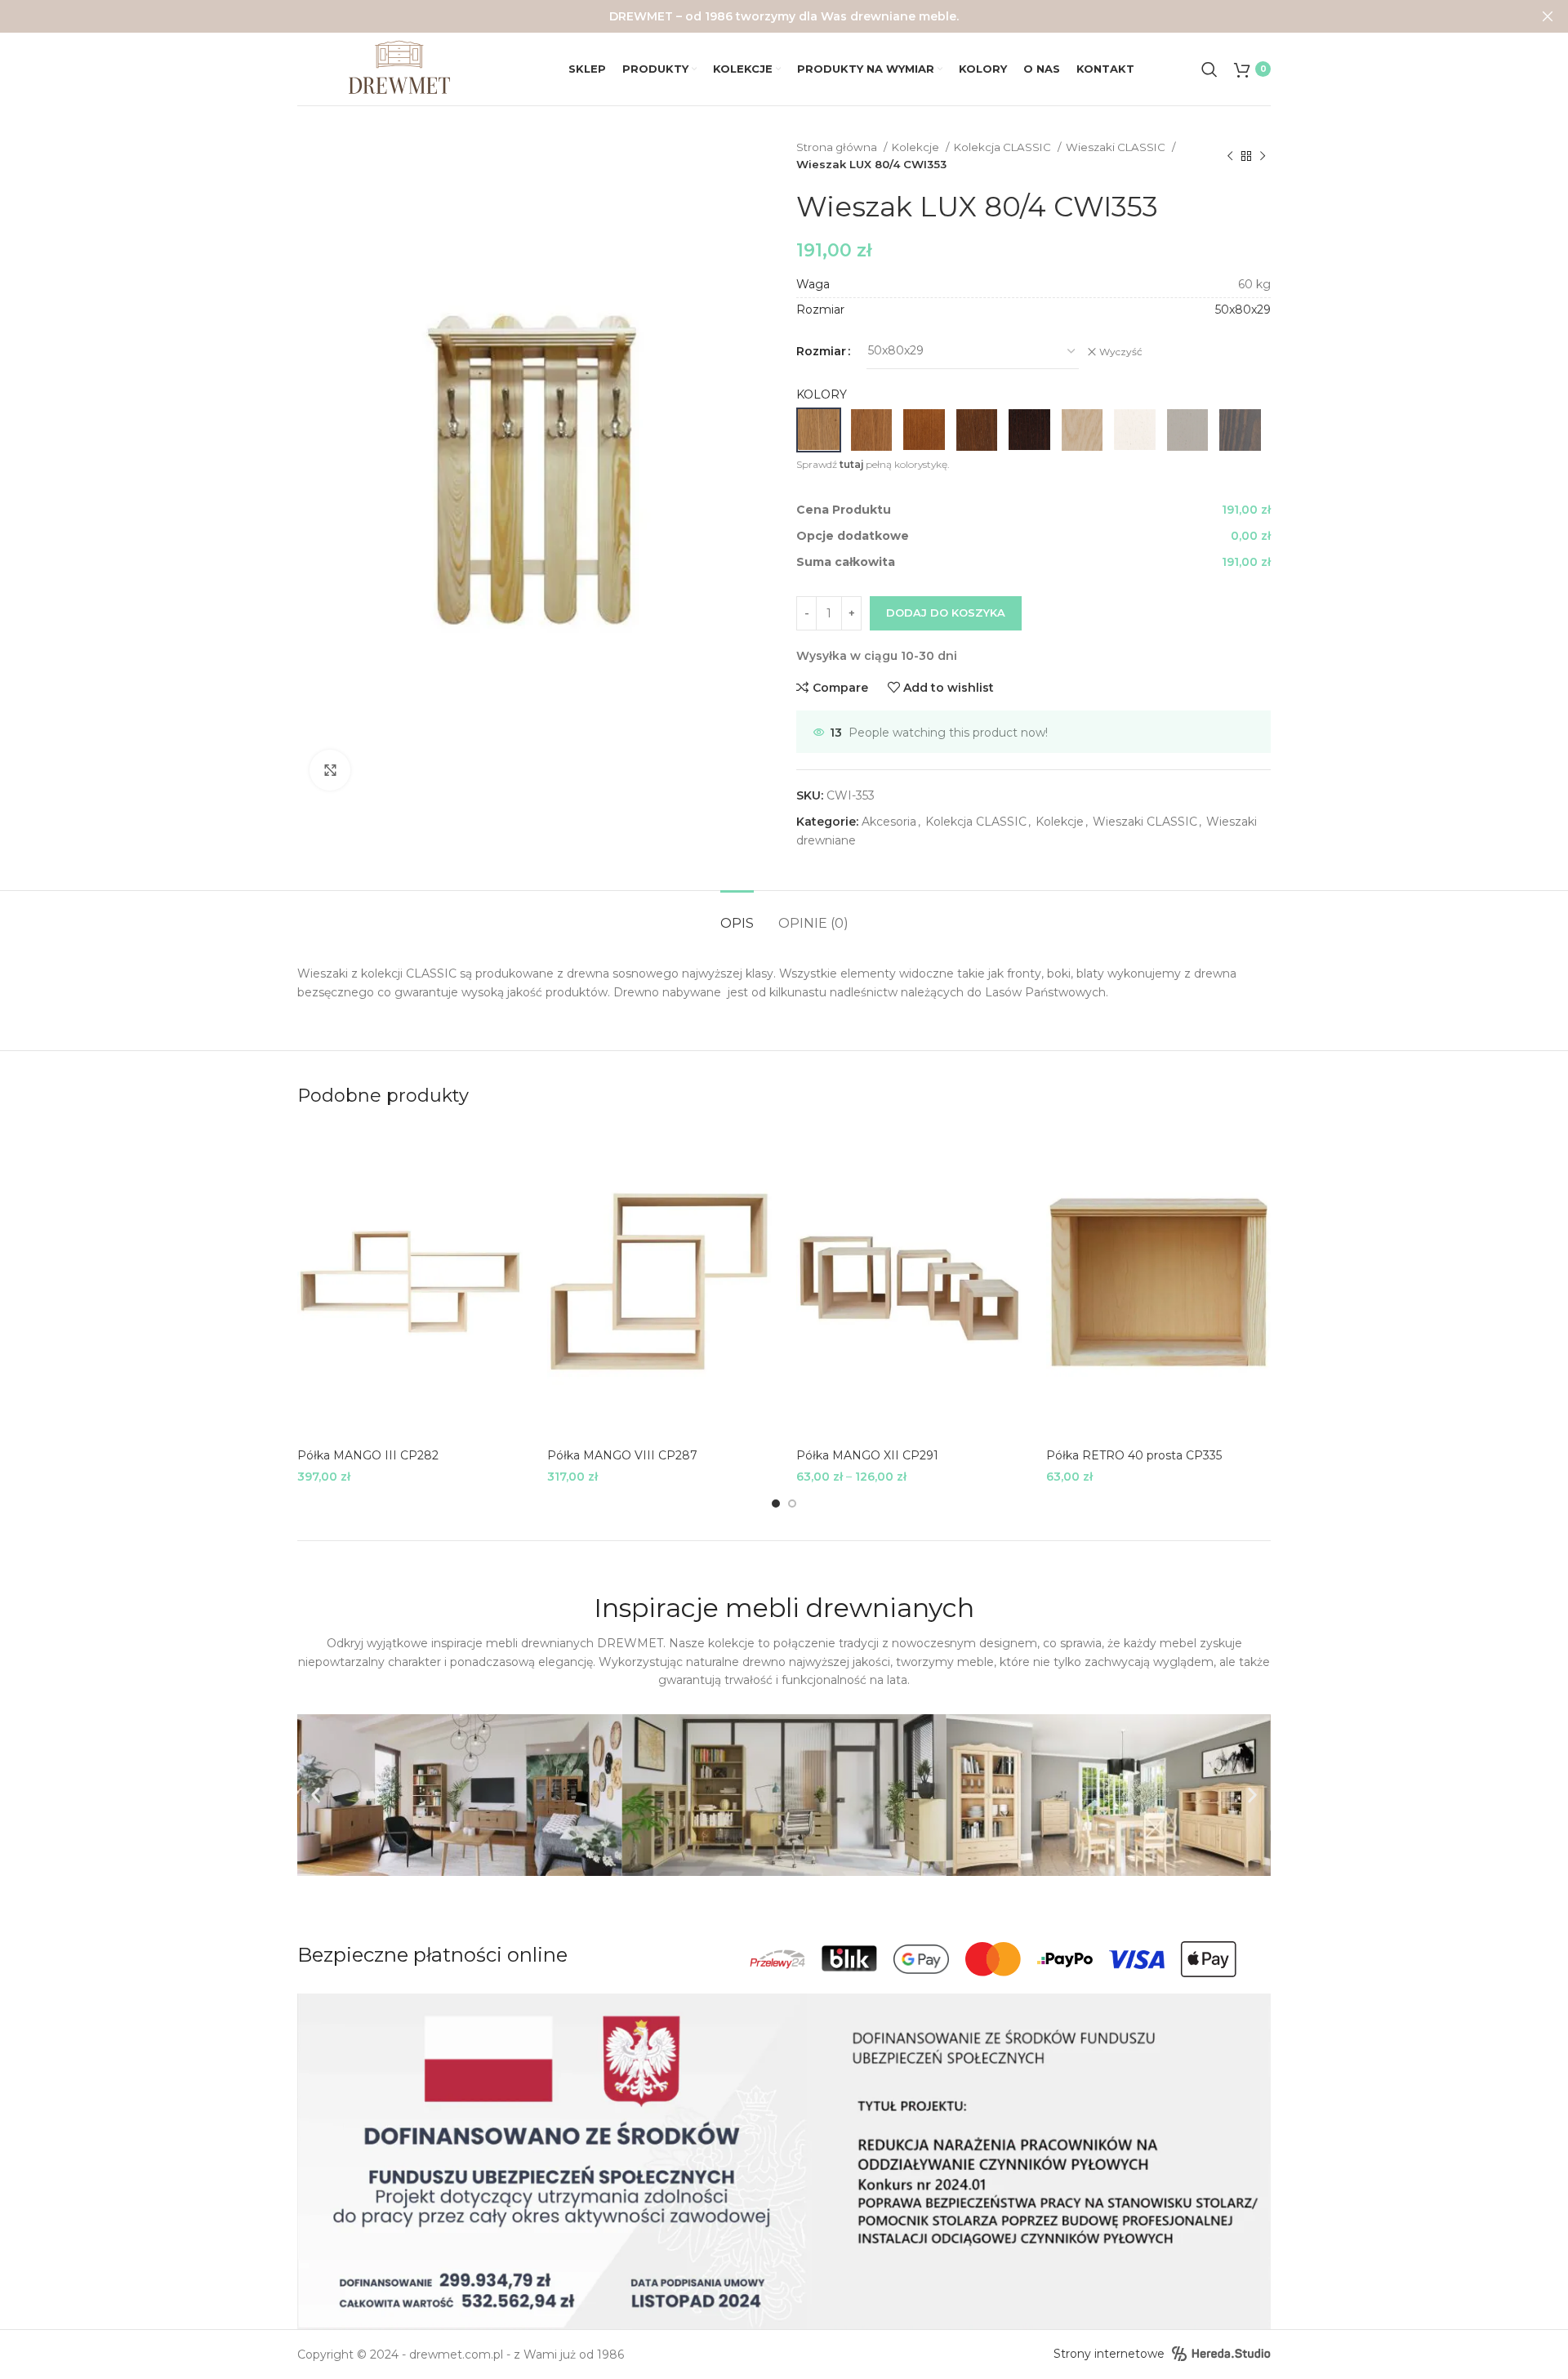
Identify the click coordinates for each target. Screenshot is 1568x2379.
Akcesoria (889, 822)
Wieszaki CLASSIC (1117, 147)
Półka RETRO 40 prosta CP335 (1134, 1455)
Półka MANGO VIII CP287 (622, 1455)
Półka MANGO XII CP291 (867, 1455)
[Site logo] (399, 68)
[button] (316, 1795)
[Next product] (1263, 156)
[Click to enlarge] (330, 770)
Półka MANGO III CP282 (368, 1455)
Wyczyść (1121, 352)
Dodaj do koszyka (946, 613)
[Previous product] (1230, 156)
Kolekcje (917, 147)
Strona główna (838, 147)
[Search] (1209, 69)
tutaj (851, 464)
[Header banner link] (759, 16)
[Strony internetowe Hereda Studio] (1221, 2354)
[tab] (737, 915)
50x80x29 (1243, 310)
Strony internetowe (1109, 2354)
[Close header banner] (1548, 16)
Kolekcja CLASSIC (1004, 147)
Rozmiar (821, 351)
